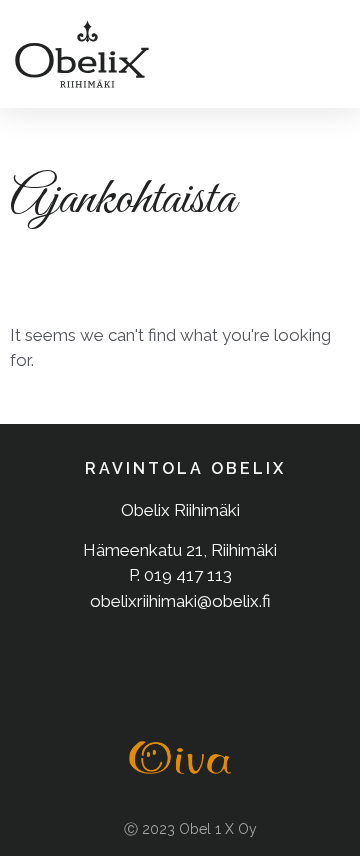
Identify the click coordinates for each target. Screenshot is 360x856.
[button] (323, 54)
